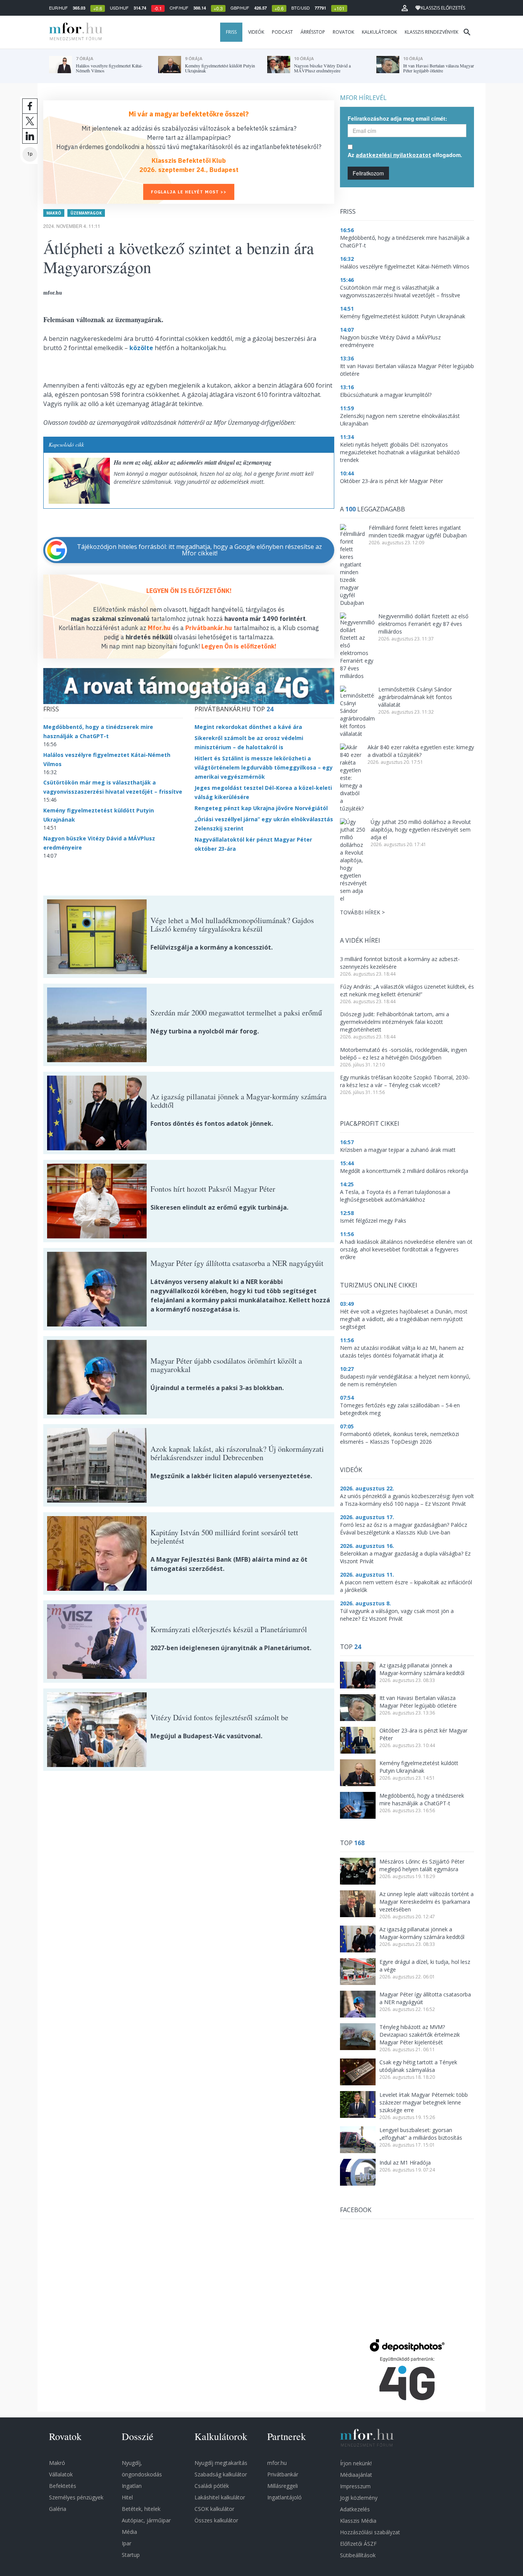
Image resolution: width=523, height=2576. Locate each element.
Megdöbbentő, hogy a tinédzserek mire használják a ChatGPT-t (422, 1799)
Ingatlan (132, 2486)
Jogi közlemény (359, 2498)
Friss (231, 32)
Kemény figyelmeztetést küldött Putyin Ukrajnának (419, 1767)
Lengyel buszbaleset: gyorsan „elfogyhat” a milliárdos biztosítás (421, 2134)
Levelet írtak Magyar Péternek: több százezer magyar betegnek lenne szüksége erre (424, 2102)
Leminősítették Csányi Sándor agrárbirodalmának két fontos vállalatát (415, 697)
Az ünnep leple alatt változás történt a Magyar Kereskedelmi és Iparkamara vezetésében (427, 1902)
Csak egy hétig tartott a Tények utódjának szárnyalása (418, 2066)
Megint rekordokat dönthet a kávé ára (248, 727)
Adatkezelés (355, 2509)
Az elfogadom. (405, 155)
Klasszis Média (358, 2521)
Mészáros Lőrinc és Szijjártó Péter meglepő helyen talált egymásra (422, 1865)
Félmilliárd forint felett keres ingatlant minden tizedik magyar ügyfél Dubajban (418, 531)
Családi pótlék (212, 2486)
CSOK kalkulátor (214, 2509)
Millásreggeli (283, 2486)
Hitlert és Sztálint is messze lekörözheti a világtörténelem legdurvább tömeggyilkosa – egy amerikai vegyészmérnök (264, 767)
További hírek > (362, 912)
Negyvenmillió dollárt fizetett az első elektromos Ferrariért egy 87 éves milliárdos (423, 624)
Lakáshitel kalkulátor (220, 2497)
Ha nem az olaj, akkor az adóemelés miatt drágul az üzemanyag (193, 462)
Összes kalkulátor (216, 2520)
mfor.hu (277, 2463)
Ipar (127, 2543)
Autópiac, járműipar (146, 2520)
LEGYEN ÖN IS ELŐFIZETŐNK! (189, 591)
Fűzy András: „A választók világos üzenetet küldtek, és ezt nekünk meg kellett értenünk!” (407, 990)
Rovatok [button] (343, 32)
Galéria (58, 2509)
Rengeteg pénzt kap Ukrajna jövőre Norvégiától (261, 808)
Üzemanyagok (86, 213)
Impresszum (355, 2486)
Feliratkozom (368, 173)
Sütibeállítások (358, 2555)
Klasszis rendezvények (431, 32)
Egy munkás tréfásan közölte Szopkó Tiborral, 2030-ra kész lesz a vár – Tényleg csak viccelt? (405, 1081)
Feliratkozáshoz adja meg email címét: (397, 118)
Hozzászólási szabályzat (370, 2532)
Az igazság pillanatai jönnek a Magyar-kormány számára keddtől (422, 1669)
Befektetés (63, 2486)
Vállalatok (61, 2474)
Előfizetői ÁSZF (358, 2544)
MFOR (74, 32)
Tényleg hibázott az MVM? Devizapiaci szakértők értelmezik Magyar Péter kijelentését (420, 2035)
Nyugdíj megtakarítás (221, 2463)
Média (129, 2532)
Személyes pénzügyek (76, 2497)
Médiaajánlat (356, 2475)
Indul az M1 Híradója (405, 2162)
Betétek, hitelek (141, 2509)
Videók (256, 32)
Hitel (127, 2497)
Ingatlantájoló (284, 2497)
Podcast (282, 32)
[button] (405, 8)
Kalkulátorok (379, 32)
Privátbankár (283, 2474)
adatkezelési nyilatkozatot (393, 155)
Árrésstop (313, 32)
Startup (131, 2555)
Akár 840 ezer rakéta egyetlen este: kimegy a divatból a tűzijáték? (421, 751)
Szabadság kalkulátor (221, 2474)
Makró (54, 213)
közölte (141, 348)
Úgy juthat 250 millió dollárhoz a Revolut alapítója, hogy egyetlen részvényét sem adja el (421, 829)
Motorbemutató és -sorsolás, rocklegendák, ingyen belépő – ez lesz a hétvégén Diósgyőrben (404, 1054)
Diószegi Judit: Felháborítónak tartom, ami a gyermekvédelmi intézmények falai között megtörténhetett (395, 1022)
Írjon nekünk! (356, 2463)
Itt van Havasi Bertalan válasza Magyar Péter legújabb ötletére (418, 1702)
